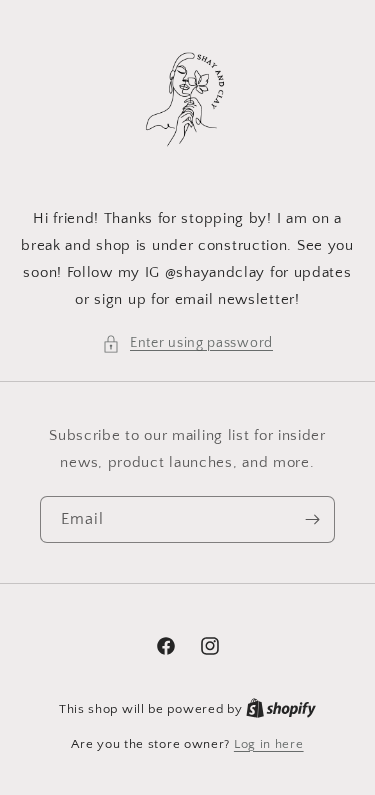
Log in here (269, 744)
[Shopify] (281, 709)
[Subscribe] (312, 519)
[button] (187, 343)
